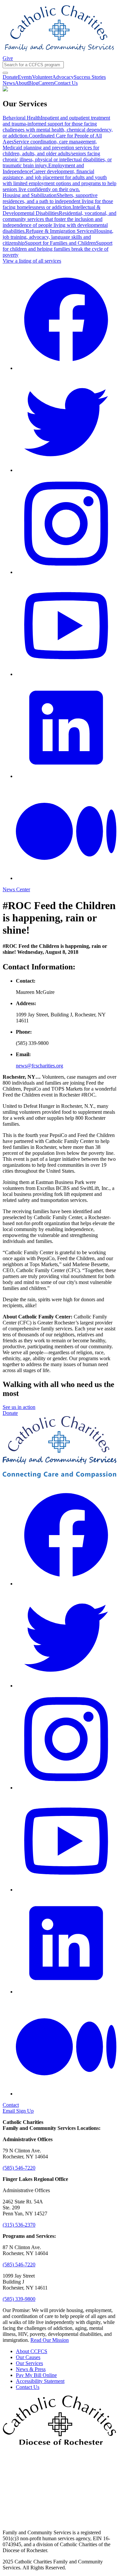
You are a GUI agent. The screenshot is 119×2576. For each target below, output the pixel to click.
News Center (16, 889)
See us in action (19, 1407)
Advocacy (63, 77)
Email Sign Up (18, 2111)
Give (8, 58)
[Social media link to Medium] (66, 878)
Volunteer (42, 77)
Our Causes (28, 2357)
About (21, 83)
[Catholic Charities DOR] (59, 2443)
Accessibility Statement (40, 2381)
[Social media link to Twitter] (66, 470)
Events (25, 77)
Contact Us (66, 83)
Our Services (29, 2363)
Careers (46, 83)
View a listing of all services (32, 261)
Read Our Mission (50, 2340)
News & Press (31, 2369)
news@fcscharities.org (40, 1066)
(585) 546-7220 (19, 2168)
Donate (10, 77)
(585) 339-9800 (19, 2299)
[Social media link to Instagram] (66, 572)
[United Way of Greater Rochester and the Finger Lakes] (59, 2521)
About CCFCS (32, 2351)
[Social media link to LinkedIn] (66, 776)
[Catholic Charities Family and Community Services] (59, 1476)
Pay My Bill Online (36, 2375)
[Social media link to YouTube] (66, 674)
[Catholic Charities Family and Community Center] (59, 52)
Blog (33, 83)
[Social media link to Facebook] (66, 368)
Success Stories (90, 77)
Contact (11, 2105)
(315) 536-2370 (19, 2225)
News (9, 83)
